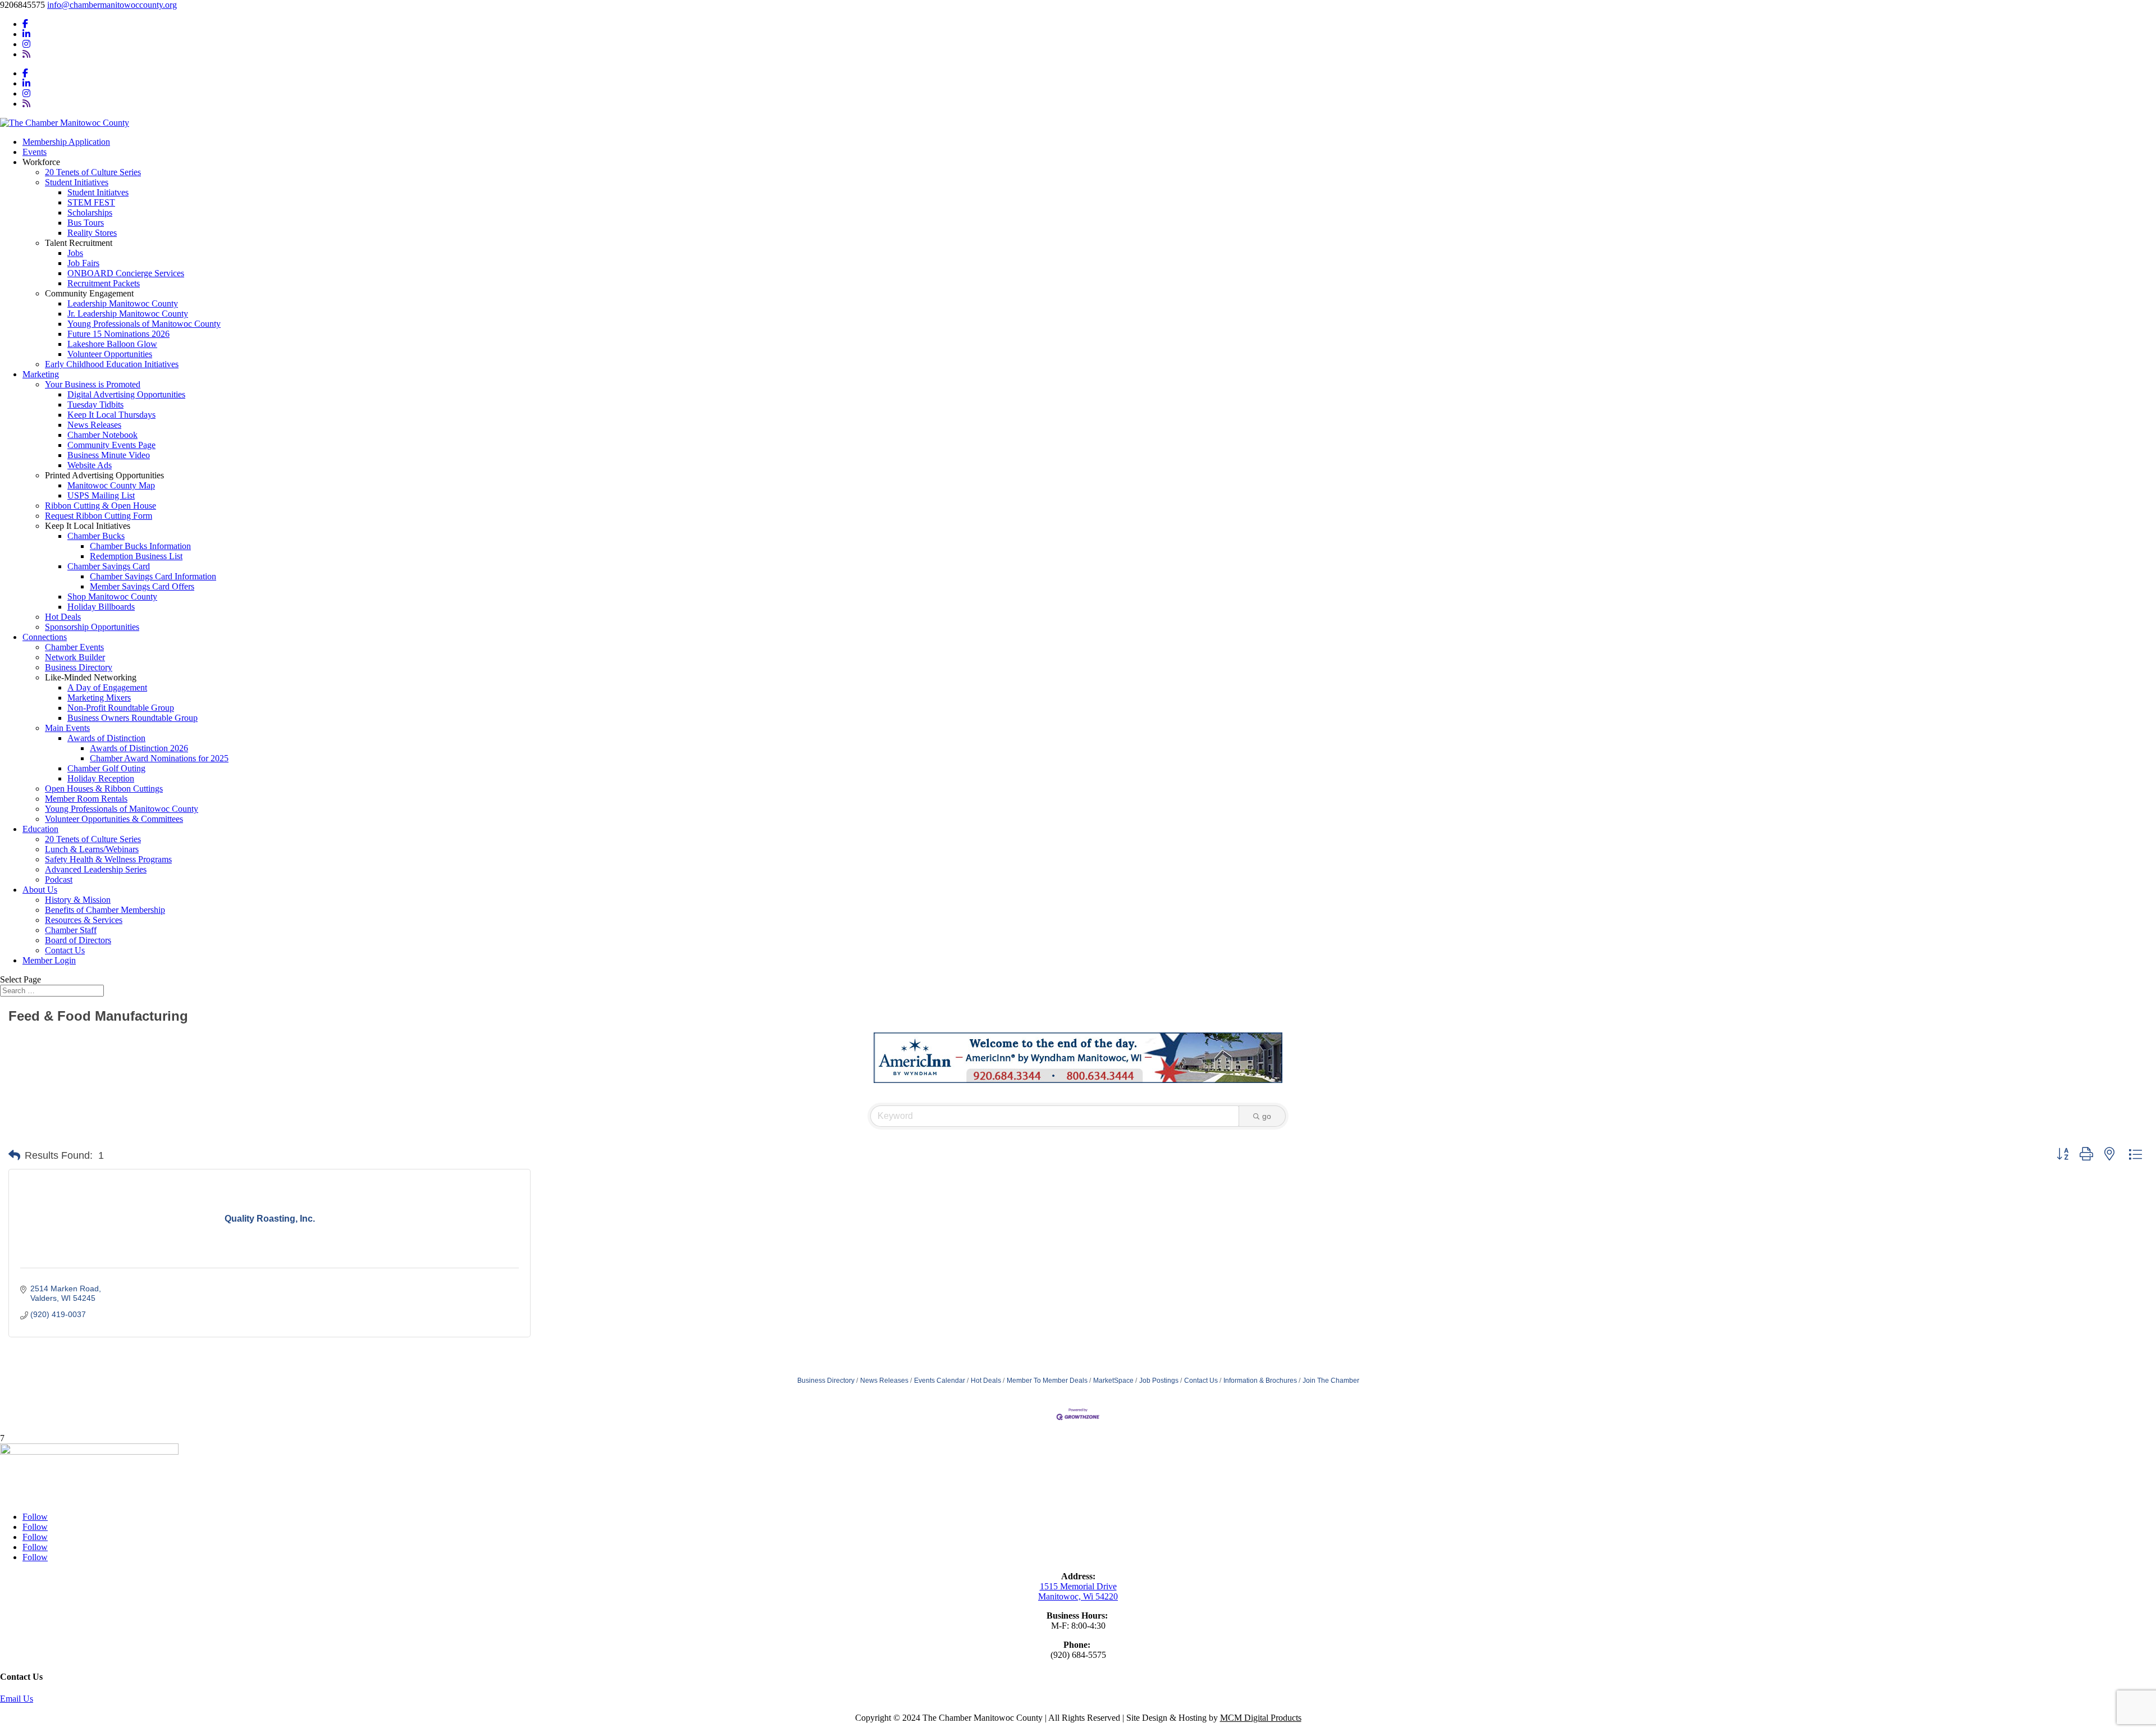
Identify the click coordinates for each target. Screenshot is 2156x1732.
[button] (14, 1155)
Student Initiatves (98, 192)
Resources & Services (84, 920)
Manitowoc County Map (111, 485)
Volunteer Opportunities (110, 354)
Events (35, 152)
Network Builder (75, 657)
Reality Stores (92, 233)
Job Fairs (83, 263)
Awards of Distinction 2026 (139, 748)
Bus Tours (86, 223)
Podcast (59, 879)
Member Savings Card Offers (142, 586)
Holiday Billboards (101, 607)
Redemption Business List (136, 556)
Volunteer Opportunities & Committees (114, 819)
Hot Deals (63, 617)
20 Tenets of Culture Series (93, 172)
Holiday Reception (101, 778)
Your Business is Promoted (93, 384)
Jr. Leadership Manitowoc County (128, 314)
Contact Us (65, 950)
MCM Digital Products (1261, 1718)
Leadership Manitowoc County (123, 303)
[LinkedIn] (26, 34)
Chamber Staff (71, 930)
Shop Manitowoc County (112, 597)
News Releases (94, 425)
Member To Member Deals (1047, 1381)
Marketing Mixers (99, 698)
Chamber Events (74, 647)
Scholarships (90, 212)
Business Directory (79, 667)
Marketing (41, 374)
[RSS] (26, 54)
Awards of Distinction (106, 738)
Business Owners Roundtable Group (133, 718)
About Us (40, 890)
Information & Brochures (1260, 1381)
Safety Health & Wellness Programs (108, 859)
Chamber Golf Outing (106, 768)
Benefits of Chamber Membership (105, 910)
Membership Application (66, 142)
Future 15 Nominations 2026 (118, 334)
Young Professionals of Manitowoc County (144, 324)
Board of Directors (78, 940)
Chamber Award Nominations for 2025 (159, 758)
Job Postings (1159, 1381)
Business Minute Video (109, 455)
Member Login (49, 960)
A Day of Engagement (107, 687)
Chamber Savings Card (109, 566)
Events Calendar (940, 1381)
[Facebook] (25, 24)
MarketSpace (1113, 1381)
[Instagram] (26, 44)
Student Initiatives (77, 182)
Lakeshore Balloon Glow (112, 344)
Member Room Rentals (86, 799)
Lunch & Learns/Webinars (92, 849)
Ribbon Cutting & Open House (101, 506)
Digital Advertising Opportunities (126, 394)
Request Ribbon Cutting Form (99, 516)
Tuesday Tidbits (95, 405)
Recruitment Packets (104, 283)
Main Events (67, 728)
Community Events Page (111, 445)
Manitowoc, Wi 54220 (1078, 1596)
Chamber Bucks (96, 536)
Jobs (75, 253)
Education (40, 829)
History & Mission (78, 900)
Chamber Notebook (102, 435)
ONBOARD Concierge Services (126, 273)
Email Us (17, 1699)
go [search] (1267, 1116)
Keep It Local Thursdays (111, 415)
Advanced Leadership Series (96, 869)
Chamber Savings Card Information (153, 576)
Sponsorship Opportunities (92, 627)
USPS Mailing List (101, 495)
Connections (45, 637)
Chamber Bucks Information (140, 546)
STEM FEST (91, 202)
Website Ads (90, 465)
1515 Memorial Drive (1078, 1586)
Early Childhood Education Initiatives (112, 364)
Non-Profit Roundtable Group (121, 708)
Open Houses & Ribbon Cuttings (104, 789)
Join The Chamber (1331, 1381)
